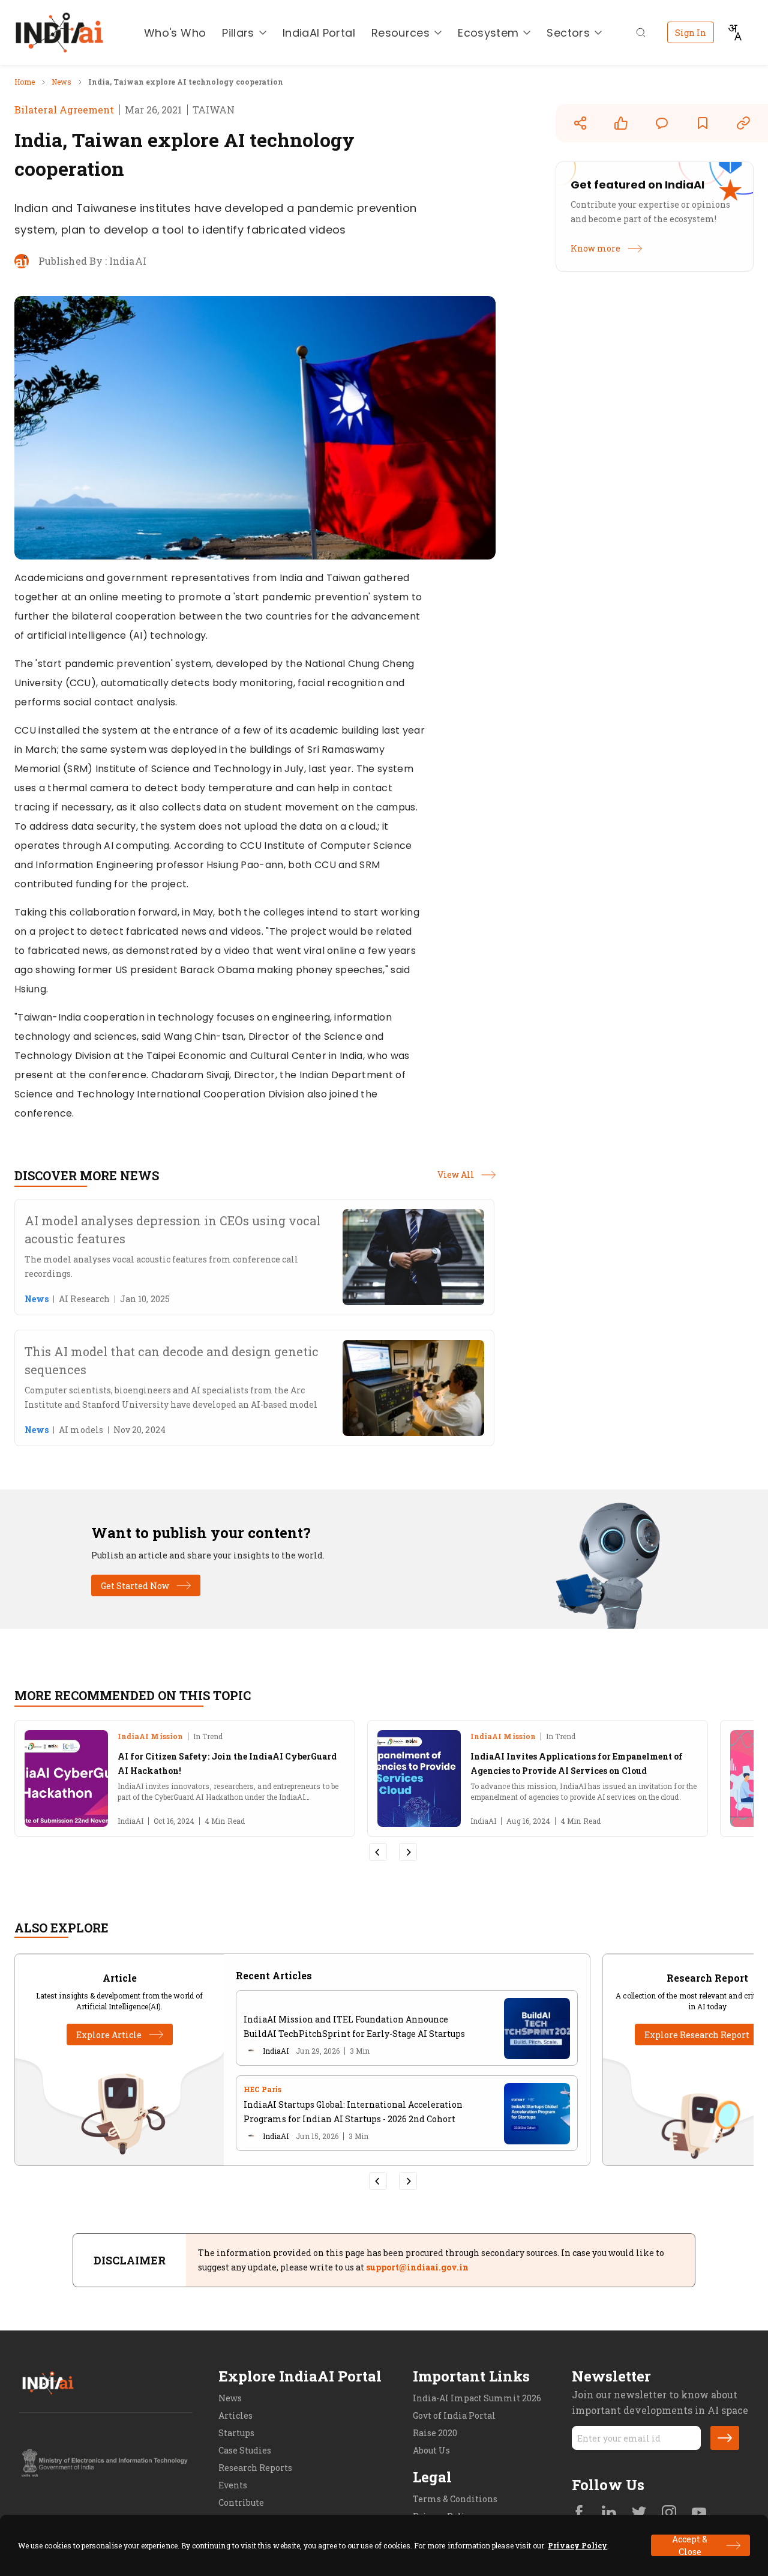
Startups (236, 2433)
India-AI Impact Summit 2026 (477, 2398)
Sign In (691, 33)
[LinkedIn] (609, 2514)
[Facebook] (579, 2514)
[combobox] (734, 32)
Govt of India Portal (454, 2415)
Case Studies (245, 2450)
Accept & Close (690, 2545)
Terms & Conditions (455, 2499)
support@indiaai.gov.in (417, 2267)
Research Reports (255, 2468)
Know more (595, 249)
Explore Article (109, 2035)
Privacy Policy (577, 2545)
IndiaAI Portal (319, 33)
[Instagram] (669, 2514)
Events (233, 2485)
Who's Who (175, 33)
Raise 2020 (435, 2433)
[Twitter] (639, 2514)
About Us (431, 2450)
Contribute (241, 2502)
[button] (725, 2438)
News (230, 2398)
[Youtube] (699, 2514)
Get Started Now (135, 1586)
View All (456, 1175)
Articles (235, 2415)
